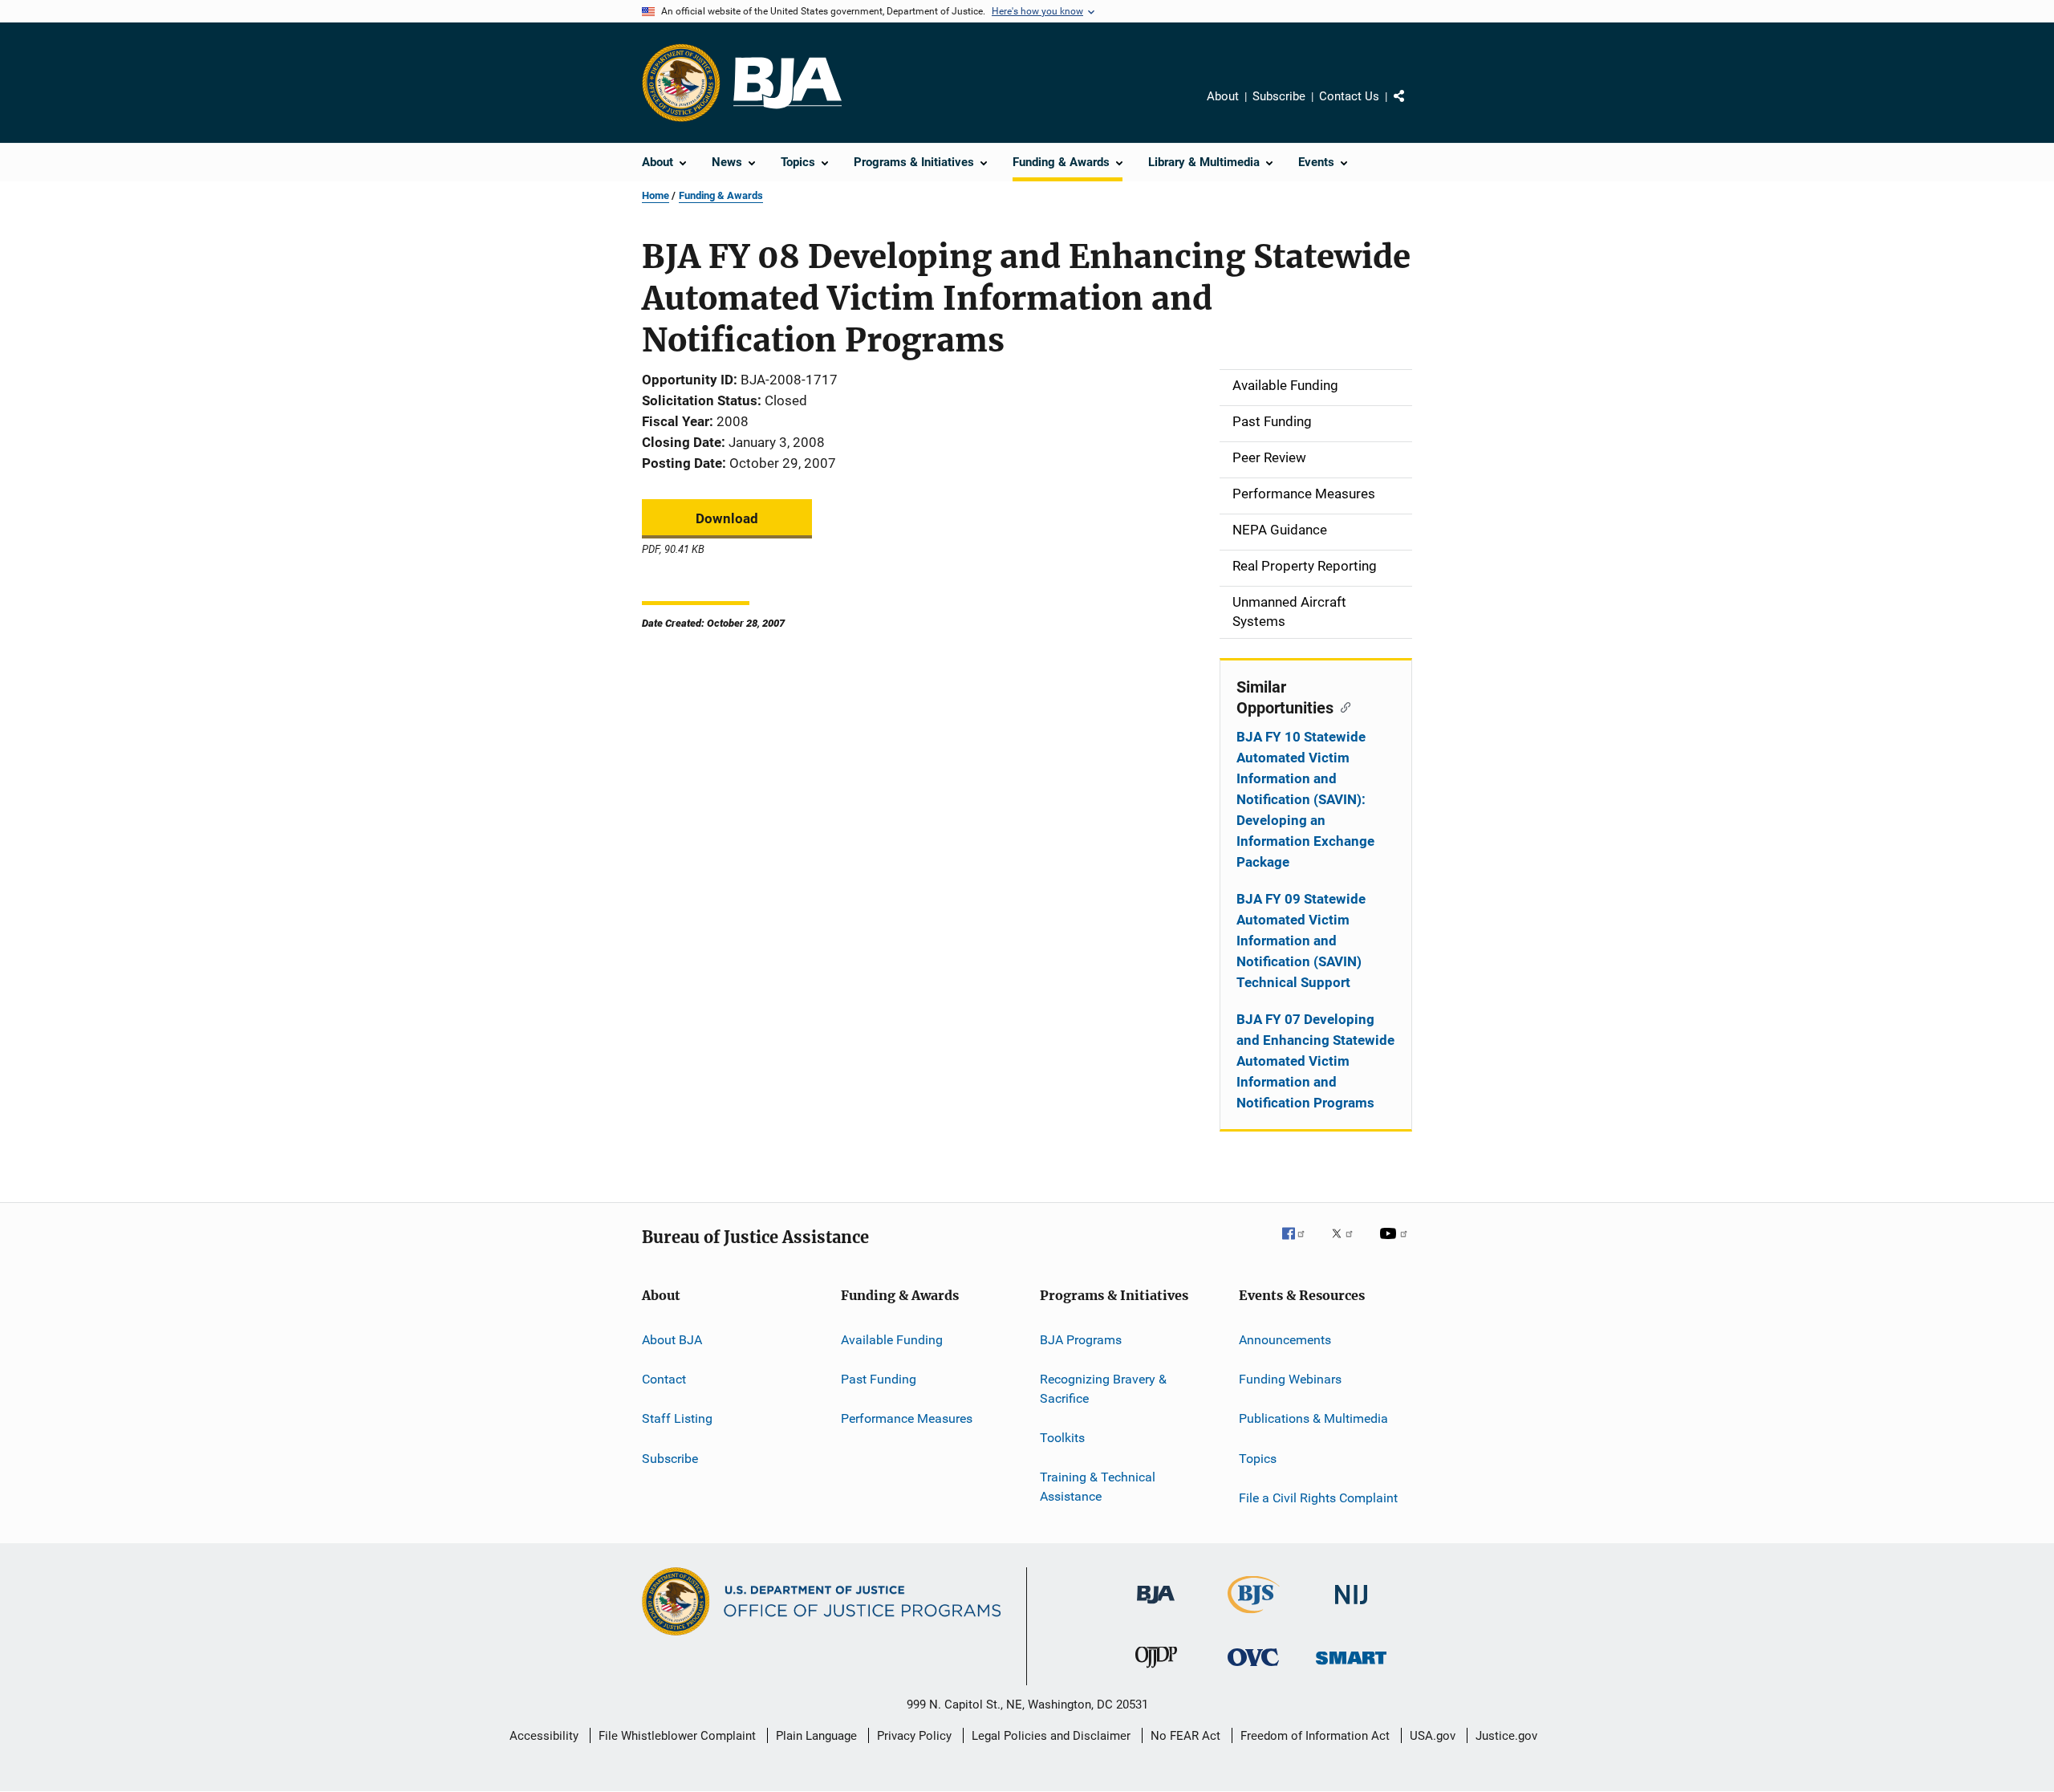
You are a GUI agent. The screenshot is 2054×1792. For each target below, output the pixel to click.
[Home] (788, 83)
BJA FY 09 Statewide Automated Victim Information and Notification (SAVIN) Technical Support (1301, 941)
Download (727, 518)
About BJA (672, 1339)
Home (656, 195)
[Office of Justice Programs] (681, 83)
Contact (664, 1379)
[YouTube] (1396, 1245)
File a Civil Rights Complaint (1318, 1498)
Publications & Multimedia (1313, 1418)
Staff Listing (677, 1418)
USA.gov (1433, 1736)
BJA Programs (1081, 1339)
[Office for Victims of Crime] (1253, 1669)
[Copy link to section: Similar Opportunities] (1342, 706)
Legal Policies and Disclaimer (1051, 1736)
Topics (1258, 1458)
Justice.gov (1506, 1736)
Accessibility (544, 1736)
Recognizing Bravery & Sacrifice (1103, 1389)
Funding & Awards (721, 195)
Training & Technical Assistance (1098, 1487)
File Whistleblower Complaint (677, 1736)
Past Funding (879, 1379)
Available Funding (892, 1339)
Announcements (1285, 1339)
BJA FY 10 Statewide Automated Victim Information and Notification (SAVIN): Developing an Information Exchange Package (1305, 799)
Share (1412, 108)
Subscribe (1279, 96)
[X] (1348, 1245)
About (1223, 96)
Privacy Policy (914, 1736)
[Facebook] (1300, 1245)
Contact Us (1349, 96)
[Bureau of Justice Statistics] (1254, 1616)
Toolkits (1062, 1438)
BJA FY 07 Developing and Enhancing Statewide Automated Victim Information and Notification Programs (1315, 1061)
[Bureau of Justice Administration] (1156, 1607)
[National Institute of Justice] (1351, 1607)
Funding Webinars (1290, 1379)
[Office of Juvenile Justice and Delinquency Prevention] (1156, 1671)
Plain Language (816, 1736)
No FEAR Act (1185, 1736)
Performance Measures (907, 1418)
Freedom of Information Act (1315, 1736)
